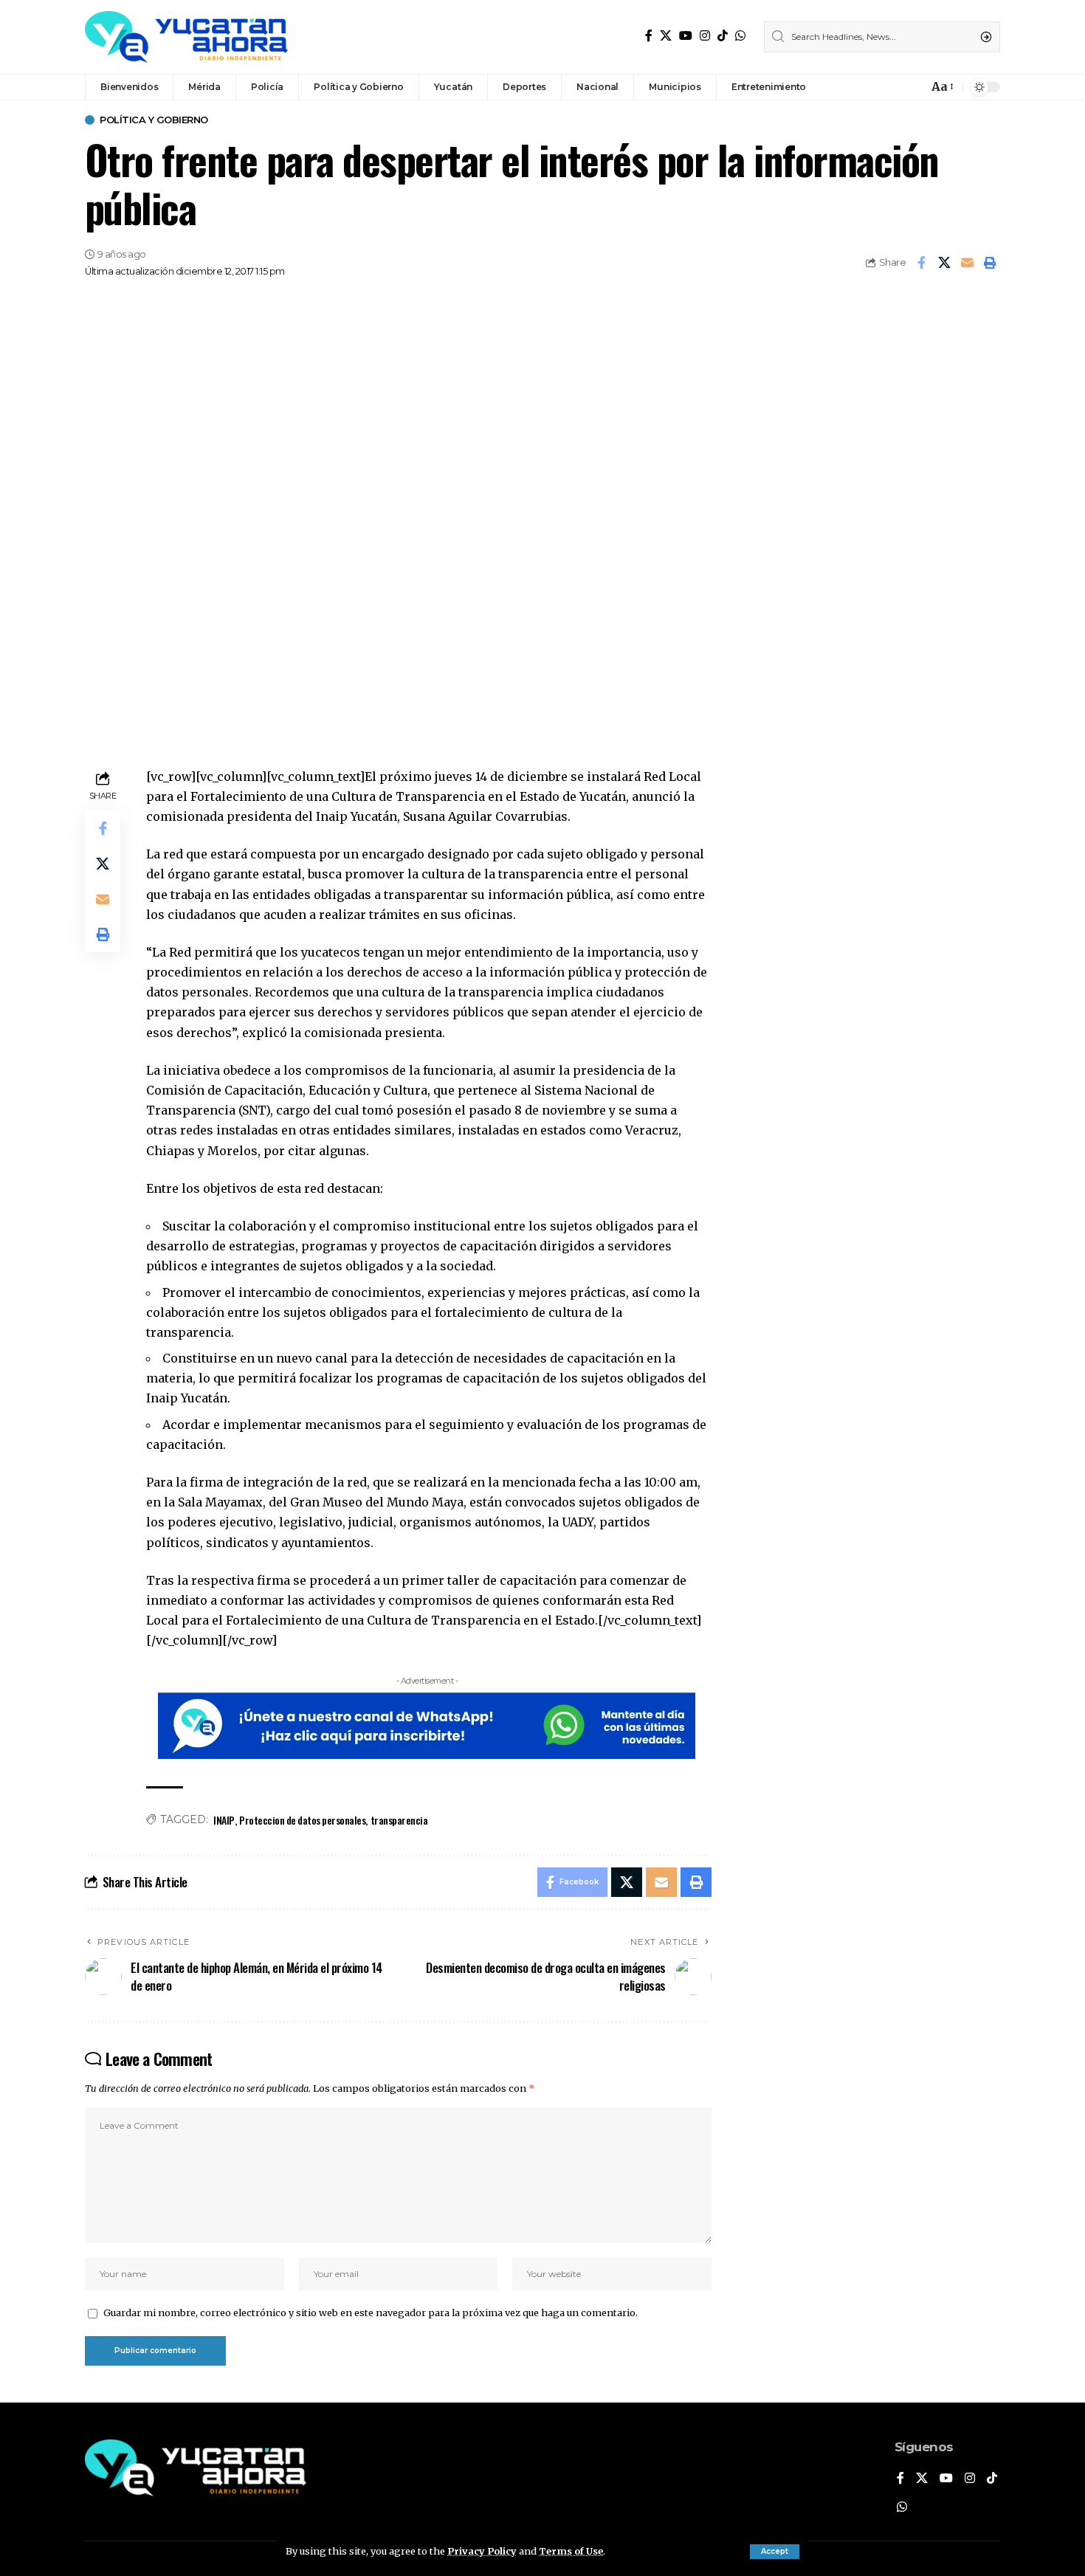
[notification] (913, 87)
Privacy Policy (482, 2551)
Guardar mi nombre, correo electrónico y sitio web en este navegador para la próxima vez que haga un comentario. (371, 2312)
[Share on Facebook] (921, 263)
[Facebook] (649, 36)
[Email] (967, 263)
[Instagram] (705, 36)
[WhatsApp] (740, 36)
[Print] (990, 263)
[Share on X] (944, 263)
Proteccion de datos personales (302, 1820)
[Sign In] (885, 87)
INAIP (224, 1820)
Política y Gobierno (154, 120)
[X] (666, 36)
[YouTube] (686, 36)
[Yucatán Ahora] (186, 37)
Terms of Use (571, 2551)
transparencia (399, 1820)
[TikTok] (723, 36)
